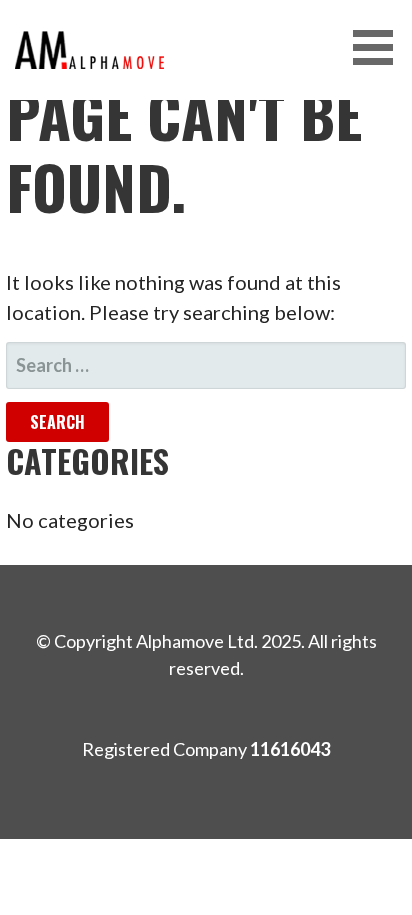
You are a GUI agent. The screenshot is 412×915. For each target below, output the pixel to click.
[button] (380, 47)
